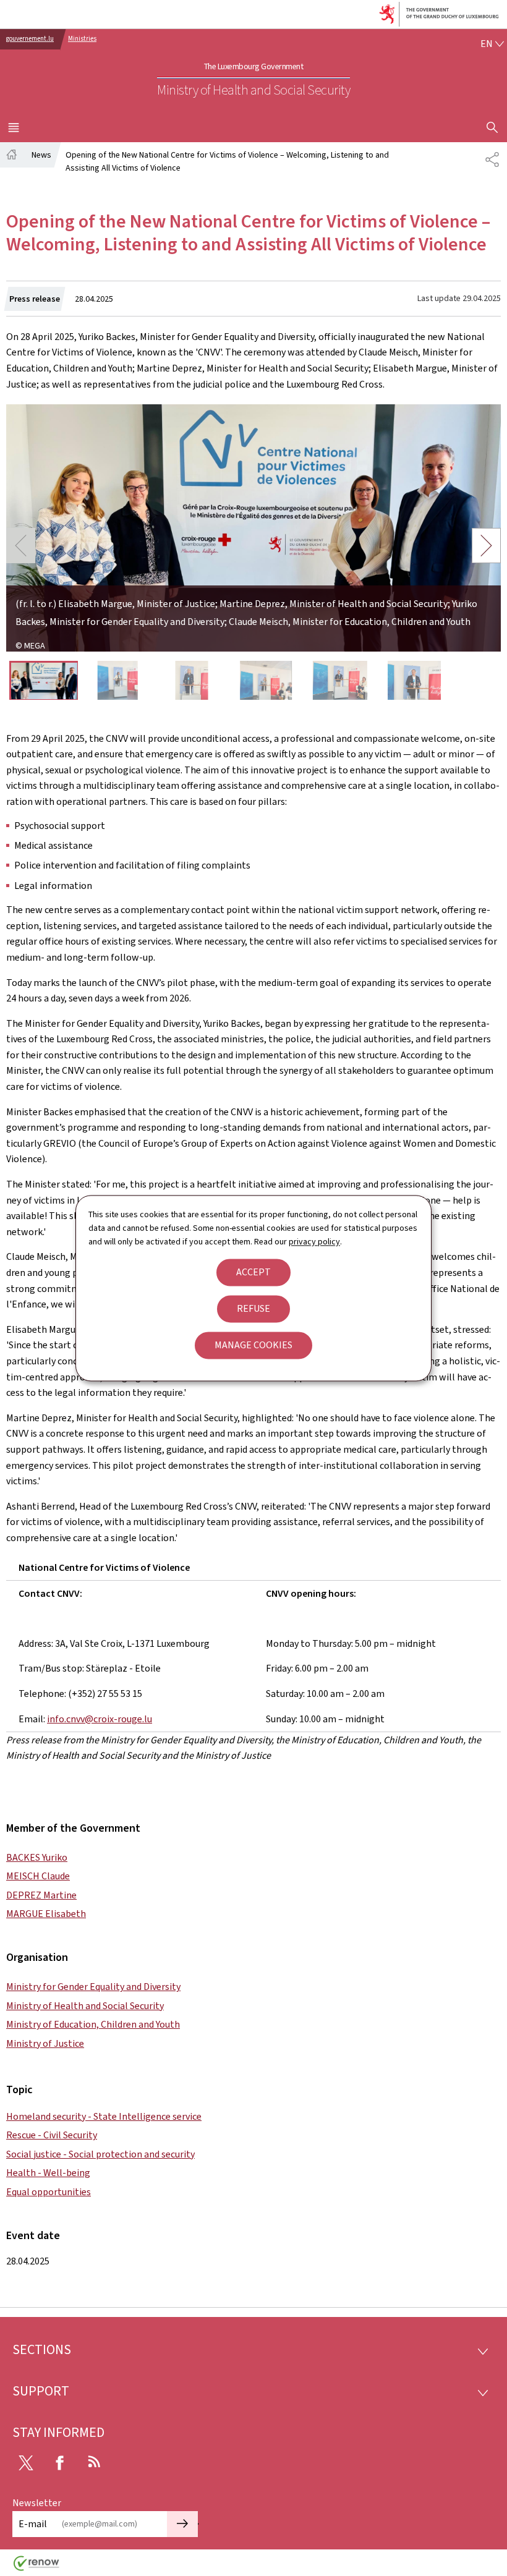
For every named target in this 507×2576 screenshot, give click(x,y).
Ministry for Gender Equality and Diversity (93, 1987)
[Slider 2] (118, 680)
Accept (253, 1272)
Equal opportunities (49, 2192)
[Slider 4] (266, 680)
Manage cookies (253, 1345)
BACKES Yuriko (37, 1857)
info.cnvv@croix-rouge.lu (100, 1719)
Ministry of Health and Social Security (85, 2006)
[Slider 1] (44, 680)
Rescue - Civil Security (52, 2135)
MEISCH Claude (38, 1876)
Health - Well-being (48, 2173)
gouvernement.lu (30, 39)
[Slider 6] (415, 680)
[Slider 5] (340, 680)
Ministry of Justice (45, 2043)
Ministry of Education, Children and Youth (93, 2024)
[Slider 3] (192, 680)
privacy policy (314, 1242)
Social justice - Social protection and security (100, 2154)
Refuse (253, 1308)
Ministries (82, 39)
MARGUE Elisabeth (46, 1914)
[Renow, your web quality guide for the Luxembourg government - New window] (36, 2568)
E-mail (33, 2524)
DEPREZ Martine (41, 1895)
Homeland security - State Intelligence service (104, 2116)
